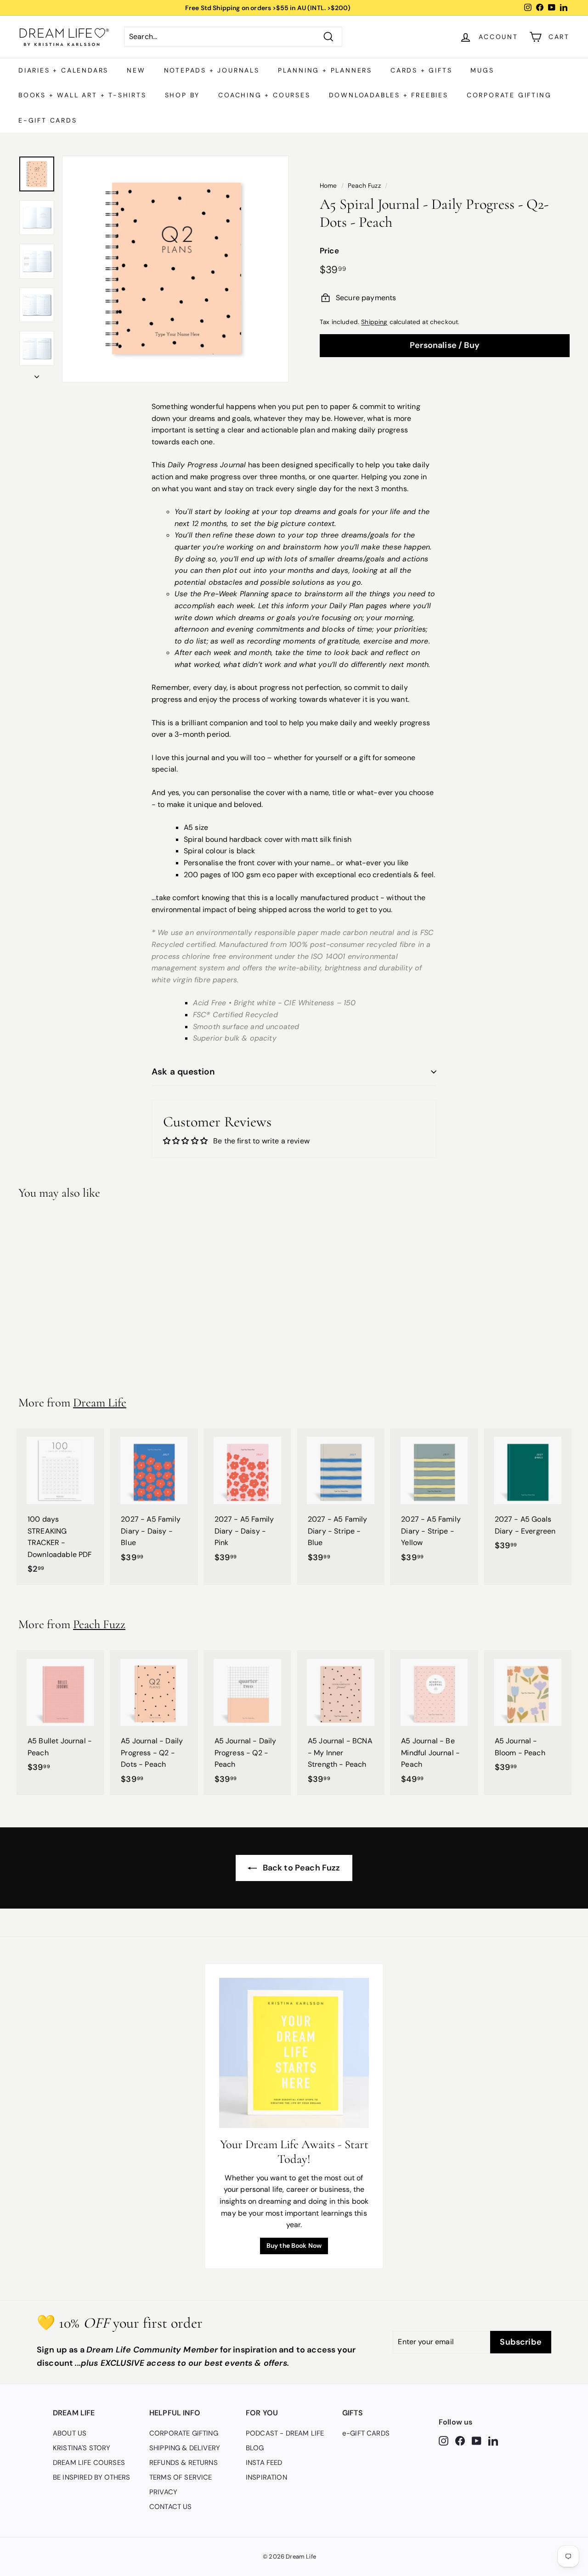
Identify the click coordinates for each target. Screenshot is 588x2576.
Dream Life (100, 1403)
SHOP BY (183, 95)
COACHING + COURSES (264, 95)
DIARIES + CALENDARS (63, 70)
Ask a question (183, 1072)
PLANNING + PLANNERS (325, 70)
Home (328, 186)
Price (329, 251)
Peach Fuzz (364, 186)
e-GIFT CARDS (48, 120)
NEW (136, 70)
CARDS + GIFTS (421, 70)
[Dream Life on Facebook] (460, 2441)
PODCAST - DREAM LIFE (285, 2433)
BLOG (255, 2448)
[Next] (37, 374)
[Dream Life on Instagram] (444, 2441)
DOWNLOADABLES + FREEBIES (389, 95)
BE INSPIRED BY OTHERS (91, 2477)
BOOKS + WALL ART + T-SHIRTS (82, 95)
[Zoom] (175, 269)
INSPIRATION (266, 2477)
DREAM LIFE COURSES (89, 2463)
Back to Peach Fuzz (300, 1868)
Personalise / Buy (445, 345)
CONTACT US (171, 2507)
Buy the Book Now (294, 2246)
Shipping (374, 322)
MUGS (482, 70)
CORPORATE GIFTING (509, 95)
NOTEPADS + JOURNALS (212, 70)
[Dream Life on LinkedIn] (493, 2441)
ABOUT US (70, 2433)
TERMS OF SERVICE (181, 2477)
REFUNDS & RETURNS (184, 2463)
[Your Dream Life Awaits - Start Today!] (294, 2053)
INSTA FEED (264, 2463)
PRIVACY (163, 2492)
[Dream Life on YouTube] (477, 2441)
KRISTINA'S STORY (82, 2448)
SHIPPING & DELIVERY (185, 2448)
